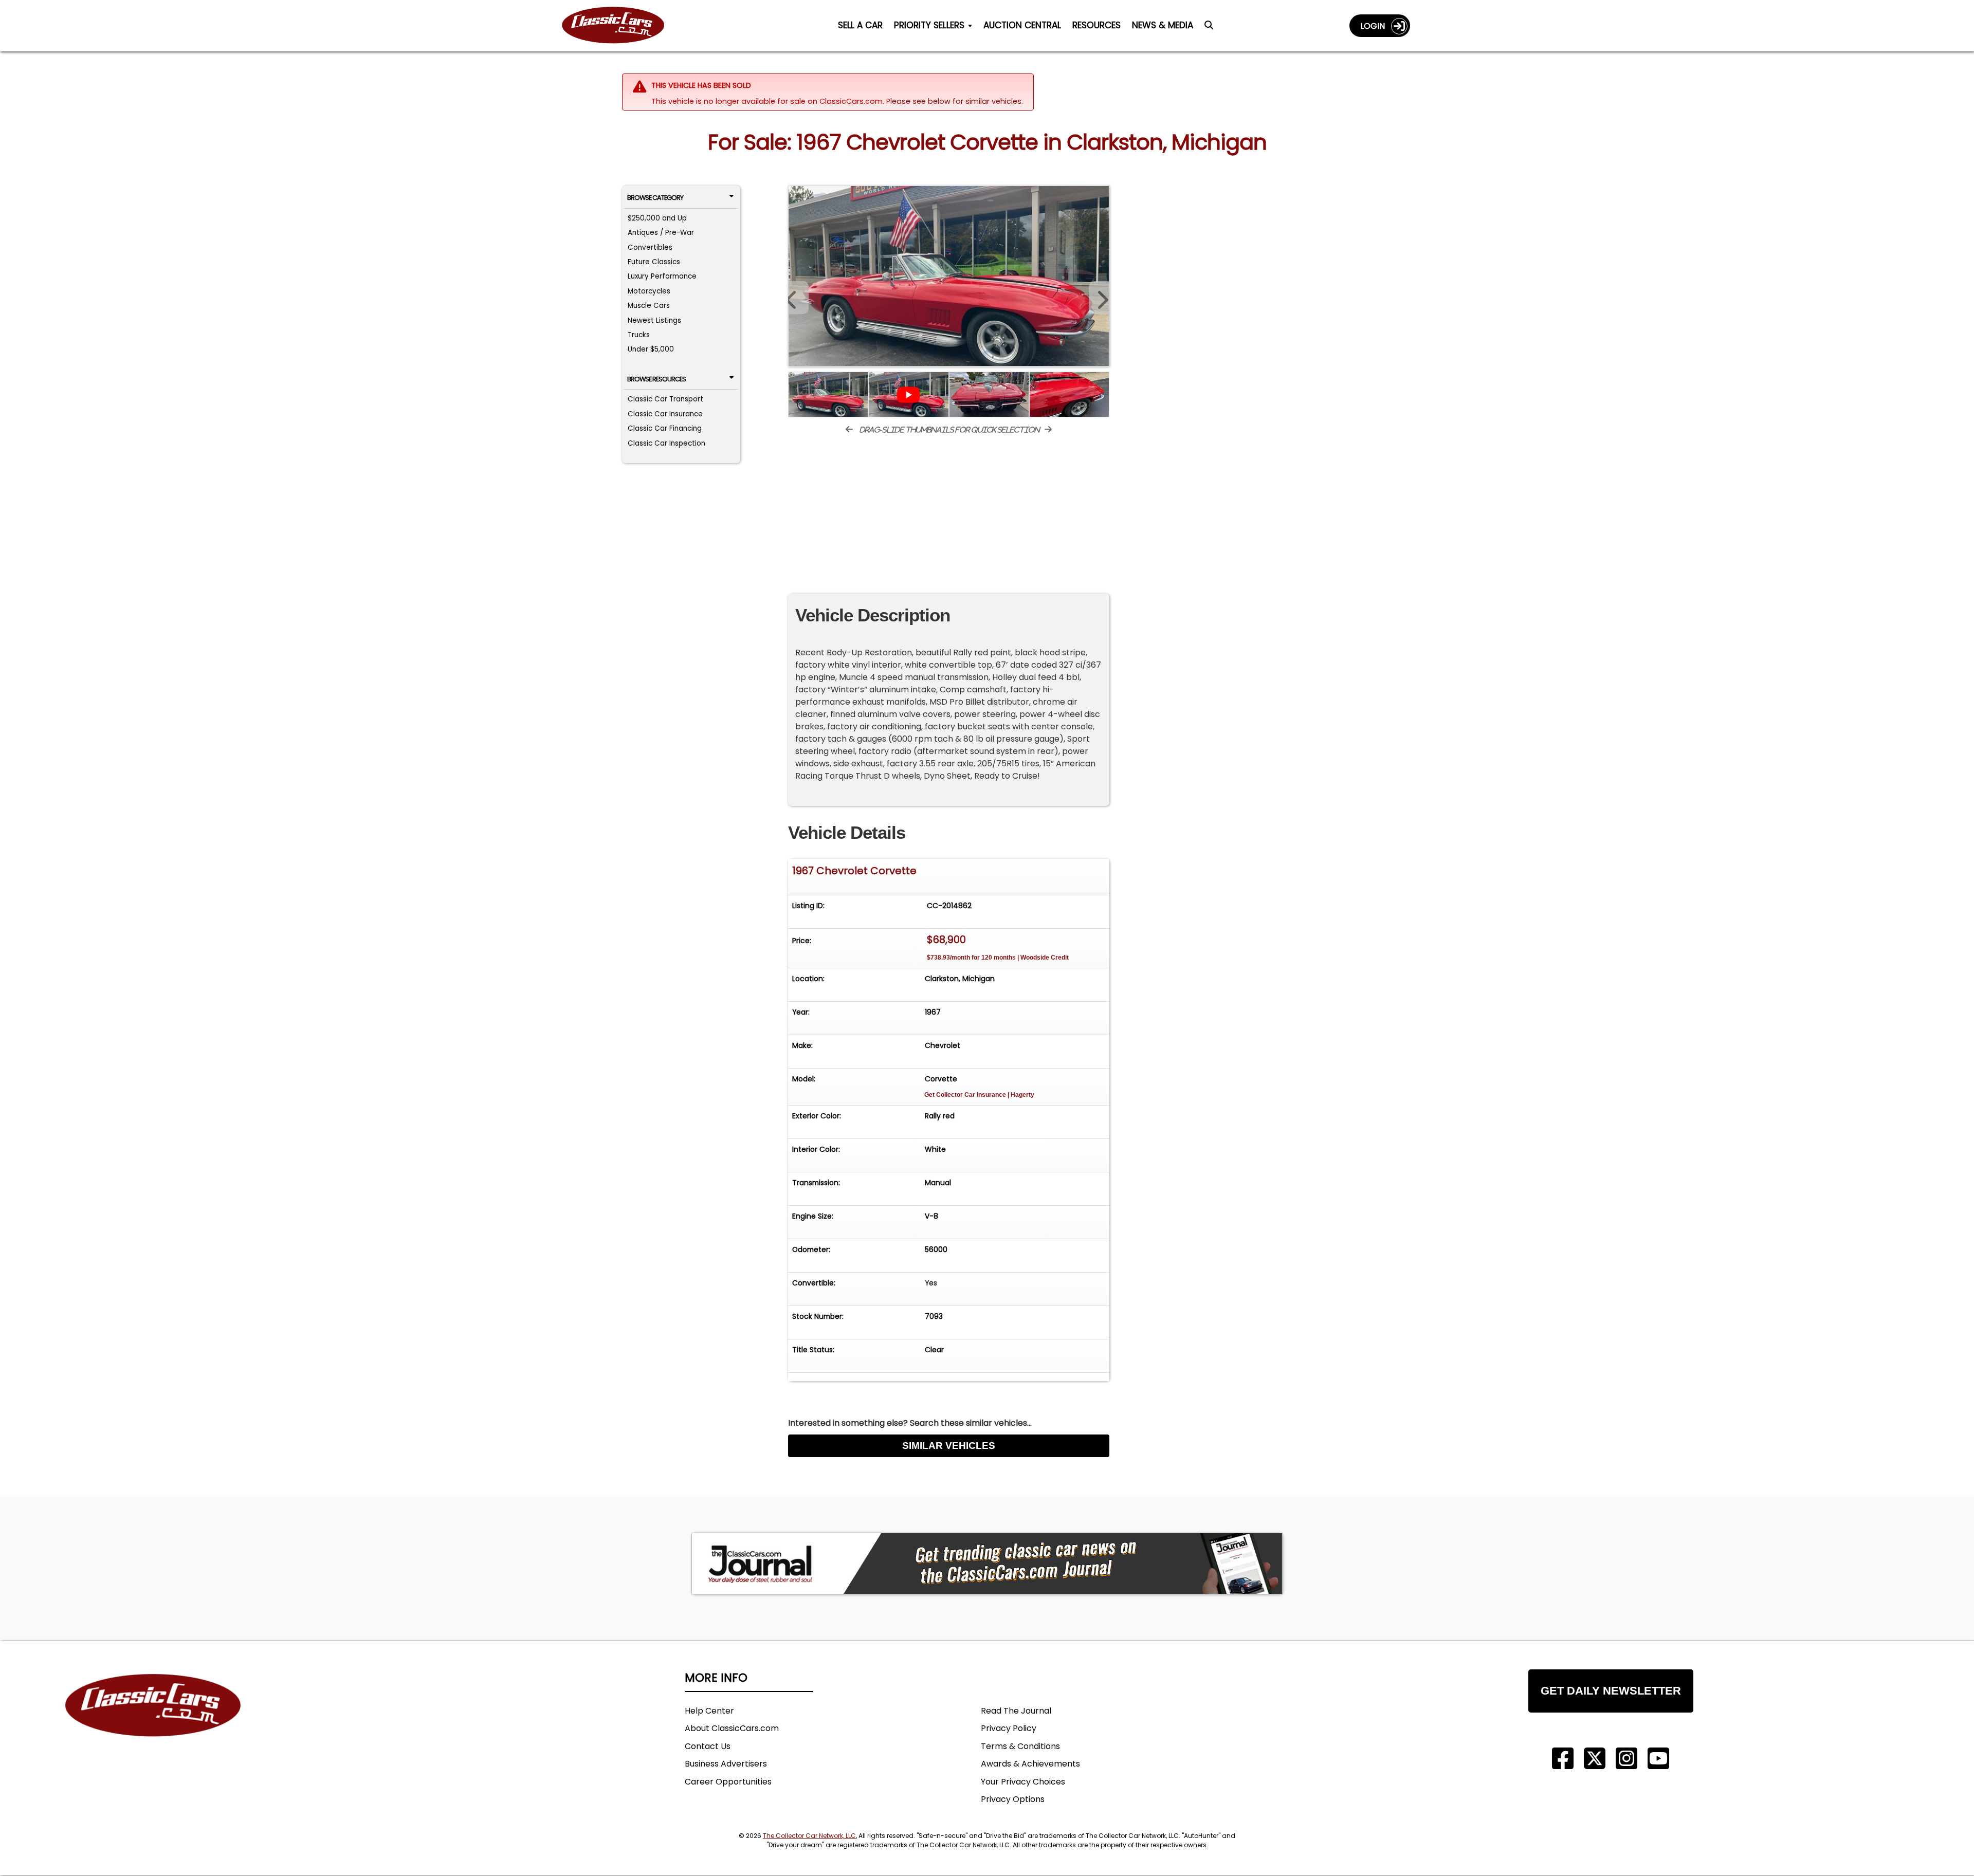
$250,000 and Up (657, 218)
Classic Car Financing (665, 428)
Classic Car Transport (665, 399)
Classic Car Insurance (665, 414)
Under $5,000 (651, 349)
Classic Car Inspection (666, 443)
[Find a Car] (1209, 28)
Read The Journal (1016, 1711)
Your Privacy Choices (1023, 1782)
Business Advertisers (726, 1764)
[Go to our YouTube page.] (1658, 1759)
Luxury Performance (662, 276)
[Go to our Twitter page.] (1595, 1759)
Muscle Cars (649, 306)
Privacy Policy (1009, 1728)
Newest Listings (654, 320)
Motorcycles (649, 291)
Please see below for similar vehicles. (955, 101)
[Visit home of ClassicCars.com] (153, 1721)
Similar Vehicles (949, 1446)
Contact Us (708, 1746)
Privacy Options (1013, 1799)
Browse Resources (656, 379)
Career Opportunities (728, 1782)
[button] (1099, 298)
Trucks (639, 335)
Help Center (709, 1711)
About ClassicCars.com (732, 1728)
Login (1376, 26)
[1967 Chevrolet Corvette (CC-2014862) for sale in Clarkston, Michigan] (949, 276)
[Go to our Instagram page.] (1626, 1759)
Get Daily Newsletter (1611, 1691)
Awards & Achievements (1030, 1764)
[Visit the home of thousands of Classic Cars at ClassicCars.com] (619, 25)
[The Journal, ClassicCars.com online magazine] (987, 1564)
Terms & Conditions (1020, 1746)
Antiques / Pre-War (661, 233)
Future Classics (654, 262)
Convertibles (650, 247)
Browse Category (655, 198)
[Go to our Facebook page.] (1563, 1759)
